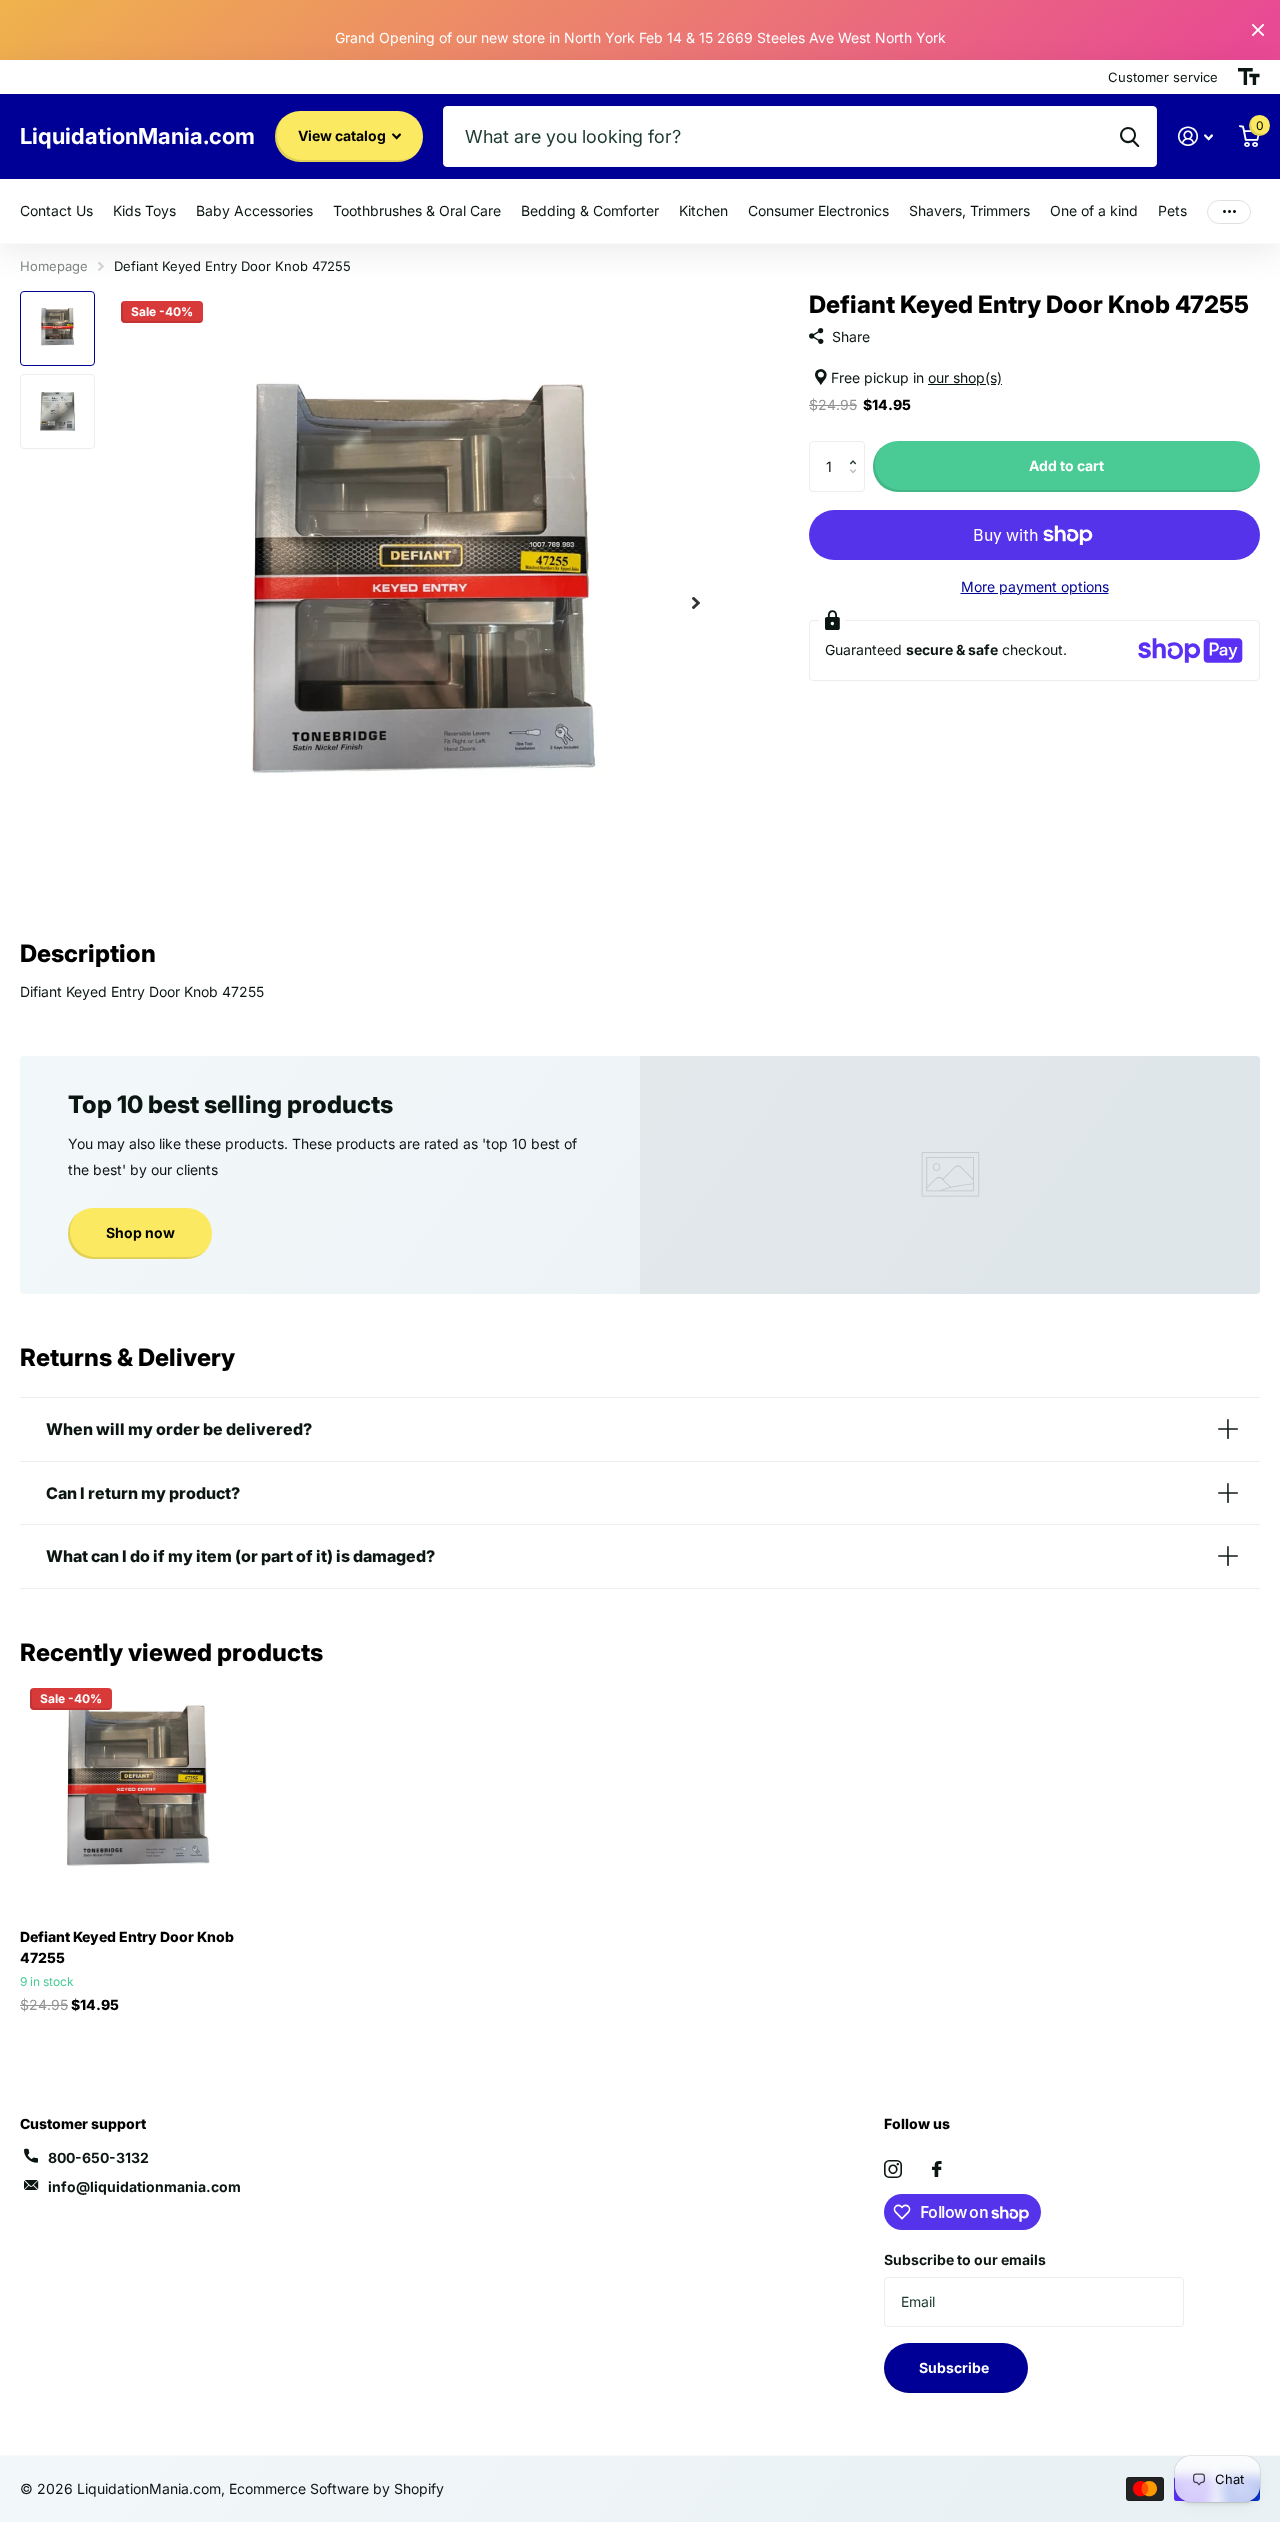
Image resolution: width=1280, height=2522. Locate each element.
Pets (1172, 210)
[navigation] (57, 328)
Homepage (54, 266)
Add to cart (1066, 465)
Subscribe (955, 2367)
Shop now (140, 1232)
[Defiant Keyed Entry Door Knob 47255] (137, 1795)
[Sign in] (1195, 136)
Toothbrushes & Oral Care (417, 210)
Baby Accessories (254, 210)
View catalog (343, 135)
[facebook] (937, 2169)
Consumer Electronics (818, 210)
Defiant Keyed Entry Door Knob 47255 (127, 1947)
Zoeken (1129, 136)
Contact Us (56, 210)
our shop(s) (965, 377)
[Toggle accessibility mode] (1249, 77)
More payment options (1035, 586)
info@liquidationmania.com (144, 2186)
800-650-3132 (98, 2157)
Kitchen (703, 210)
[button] (857, 448)
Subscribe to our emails (965, 2259)
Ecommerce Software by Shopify (336, 2488)
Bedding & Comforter (590, 210)
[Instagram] (893, 2169)
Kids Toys (144, 210)
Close (1258, 30)
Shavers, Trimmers (969, 210)
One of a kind (1094, 210)
